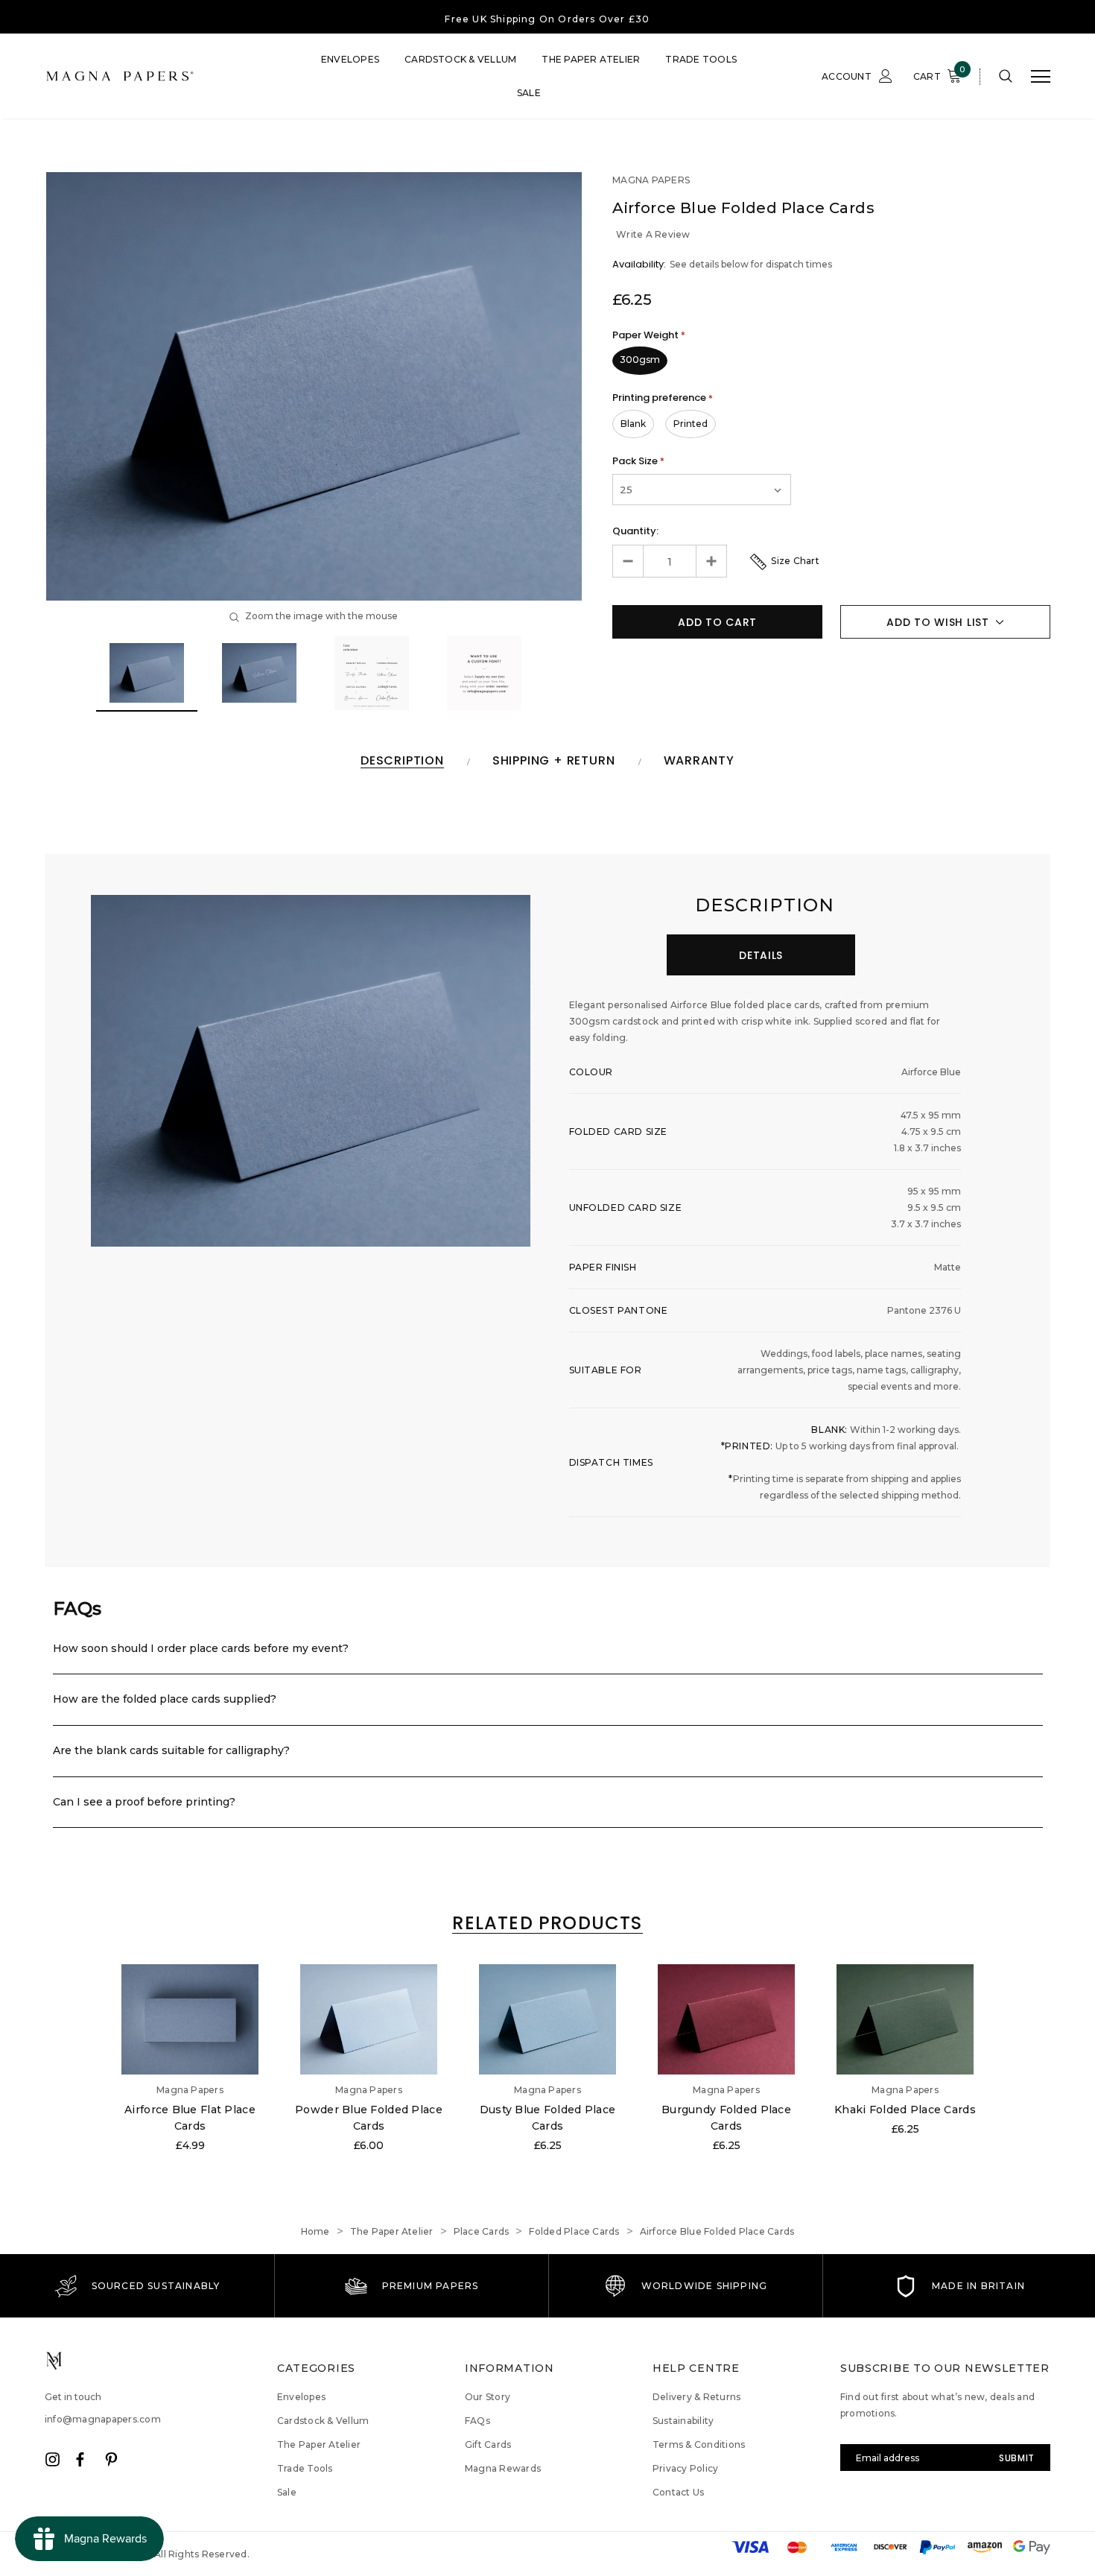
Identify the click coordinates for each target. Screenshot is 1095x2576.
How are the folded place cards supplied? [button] (165, 1699)
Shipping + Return (554, 761)
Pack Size (638, 461)
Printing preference (663, 398)
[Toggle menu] (1041, 77)
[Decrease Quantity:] (628, 561)
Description (402, 761)
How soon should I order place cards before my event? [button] (201, 1648)
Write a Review (653, 234)
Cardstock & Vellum (460, 59)
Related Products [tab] (547, 1924)
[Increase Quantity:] (711, 561)
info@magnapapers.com (103, 2419)
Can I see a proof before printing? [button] (144, 1802)
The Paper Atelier (591, 59)
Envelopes (350, 59)
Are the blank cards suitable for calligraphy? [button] (171, 1750)
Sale (529, 93)
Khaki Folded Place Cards (905, 2110)
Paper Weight (649, 335)
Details (761, 955)
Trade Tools (701, 59)
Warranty (699, 761)
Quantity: (635, 531)
